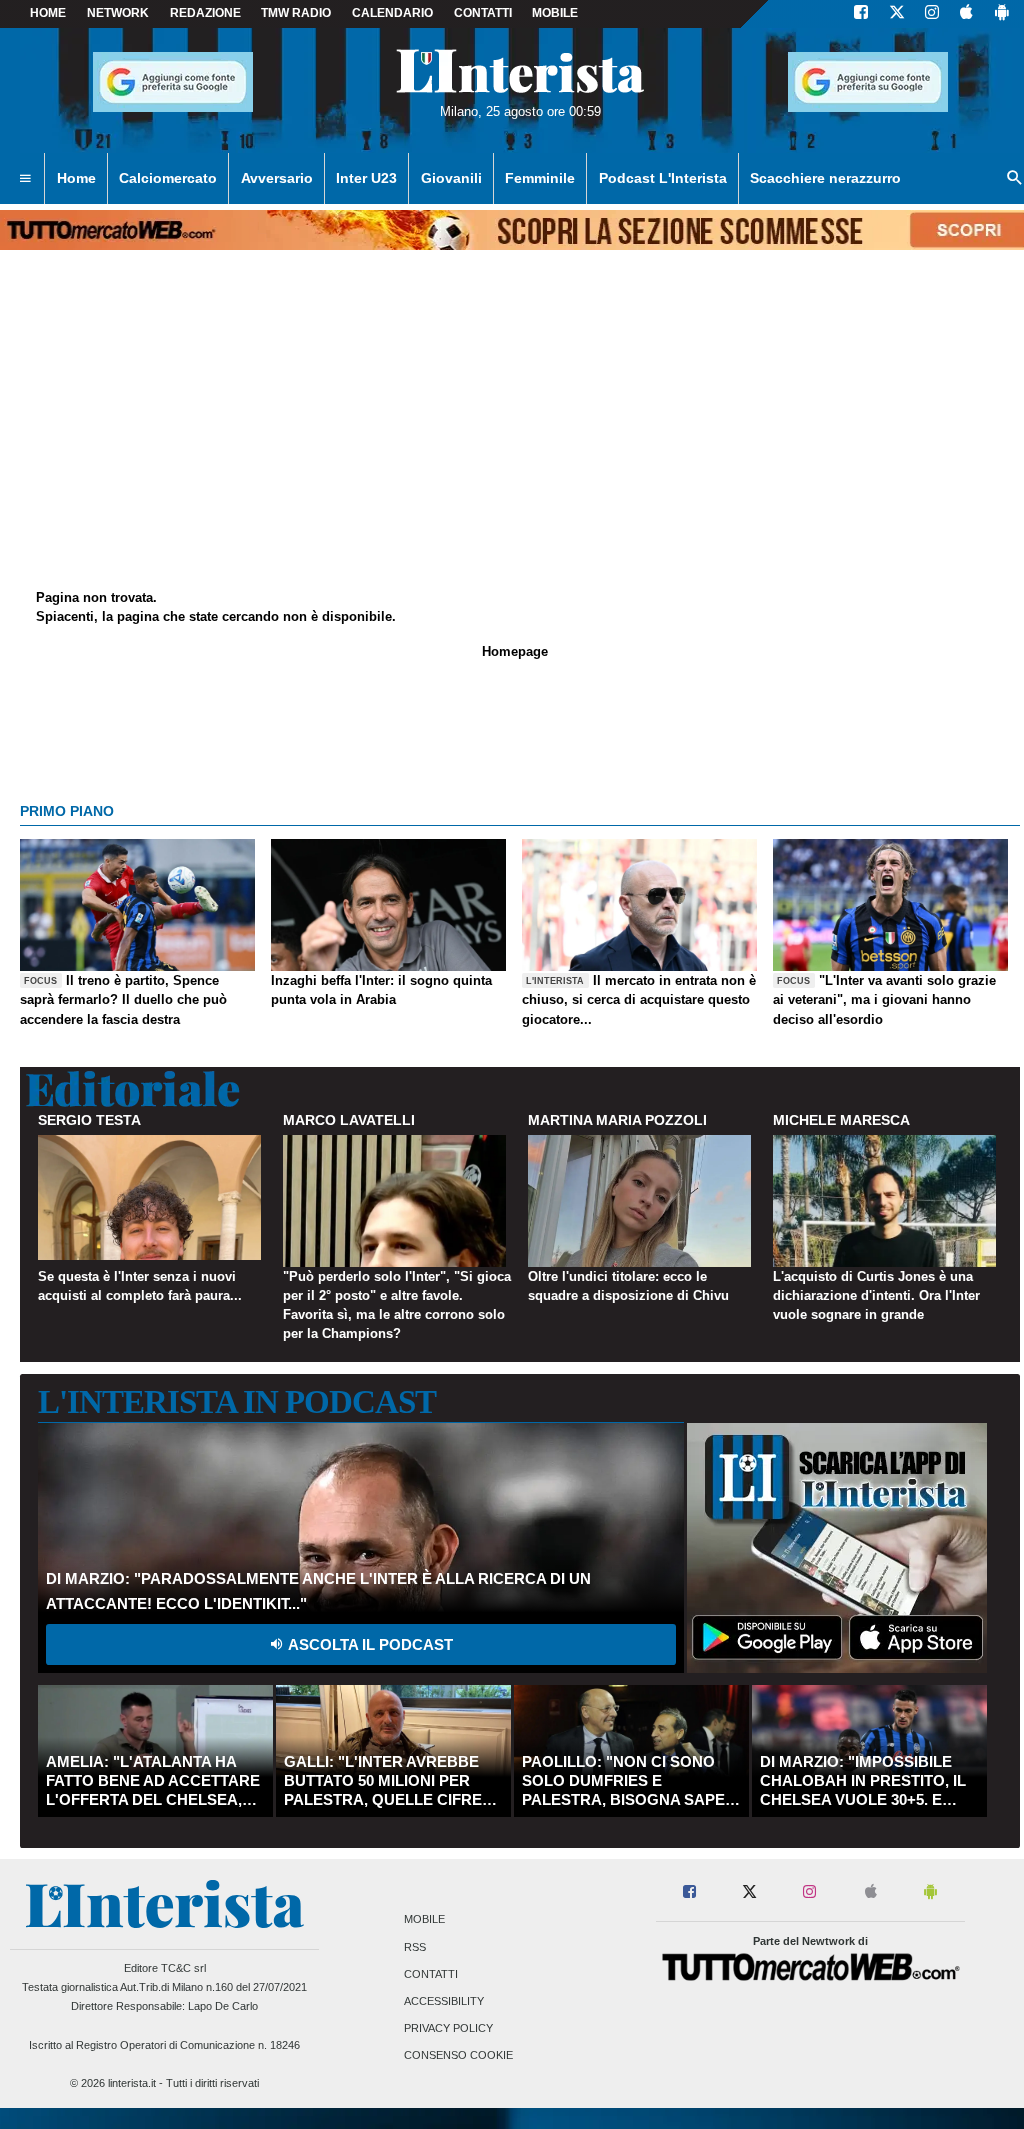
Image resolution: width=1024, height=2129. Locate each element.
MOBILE (555, 13)
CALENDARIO (392, 13)
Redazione (205, 13)
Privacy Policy (448, 2029)
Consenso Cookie (458, 2056)
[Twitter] (897, 14)
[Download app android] (1002, 14)
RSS (415, 1947)
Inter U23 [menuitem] (366, 178)
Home (48, 13)
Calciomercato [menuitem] (168, 178)
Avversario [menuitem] (277, 178)
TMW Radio (296, 13)
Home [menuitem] (76, 178)
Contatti (431, 1974)
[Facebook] (861, 14)
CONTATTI (483, 13)
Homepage (515, 651)
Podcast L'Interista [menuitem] (663, 178)
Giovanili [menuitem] (451, 178)
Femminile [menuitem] (540, 178)
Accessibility (444, 2001)
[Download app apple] (966, 14)
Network (118, 13)
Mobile (424, 1920)
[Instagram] (933, 14)
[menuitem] (25, 179)
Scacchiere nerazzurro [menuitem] (825, 178)
